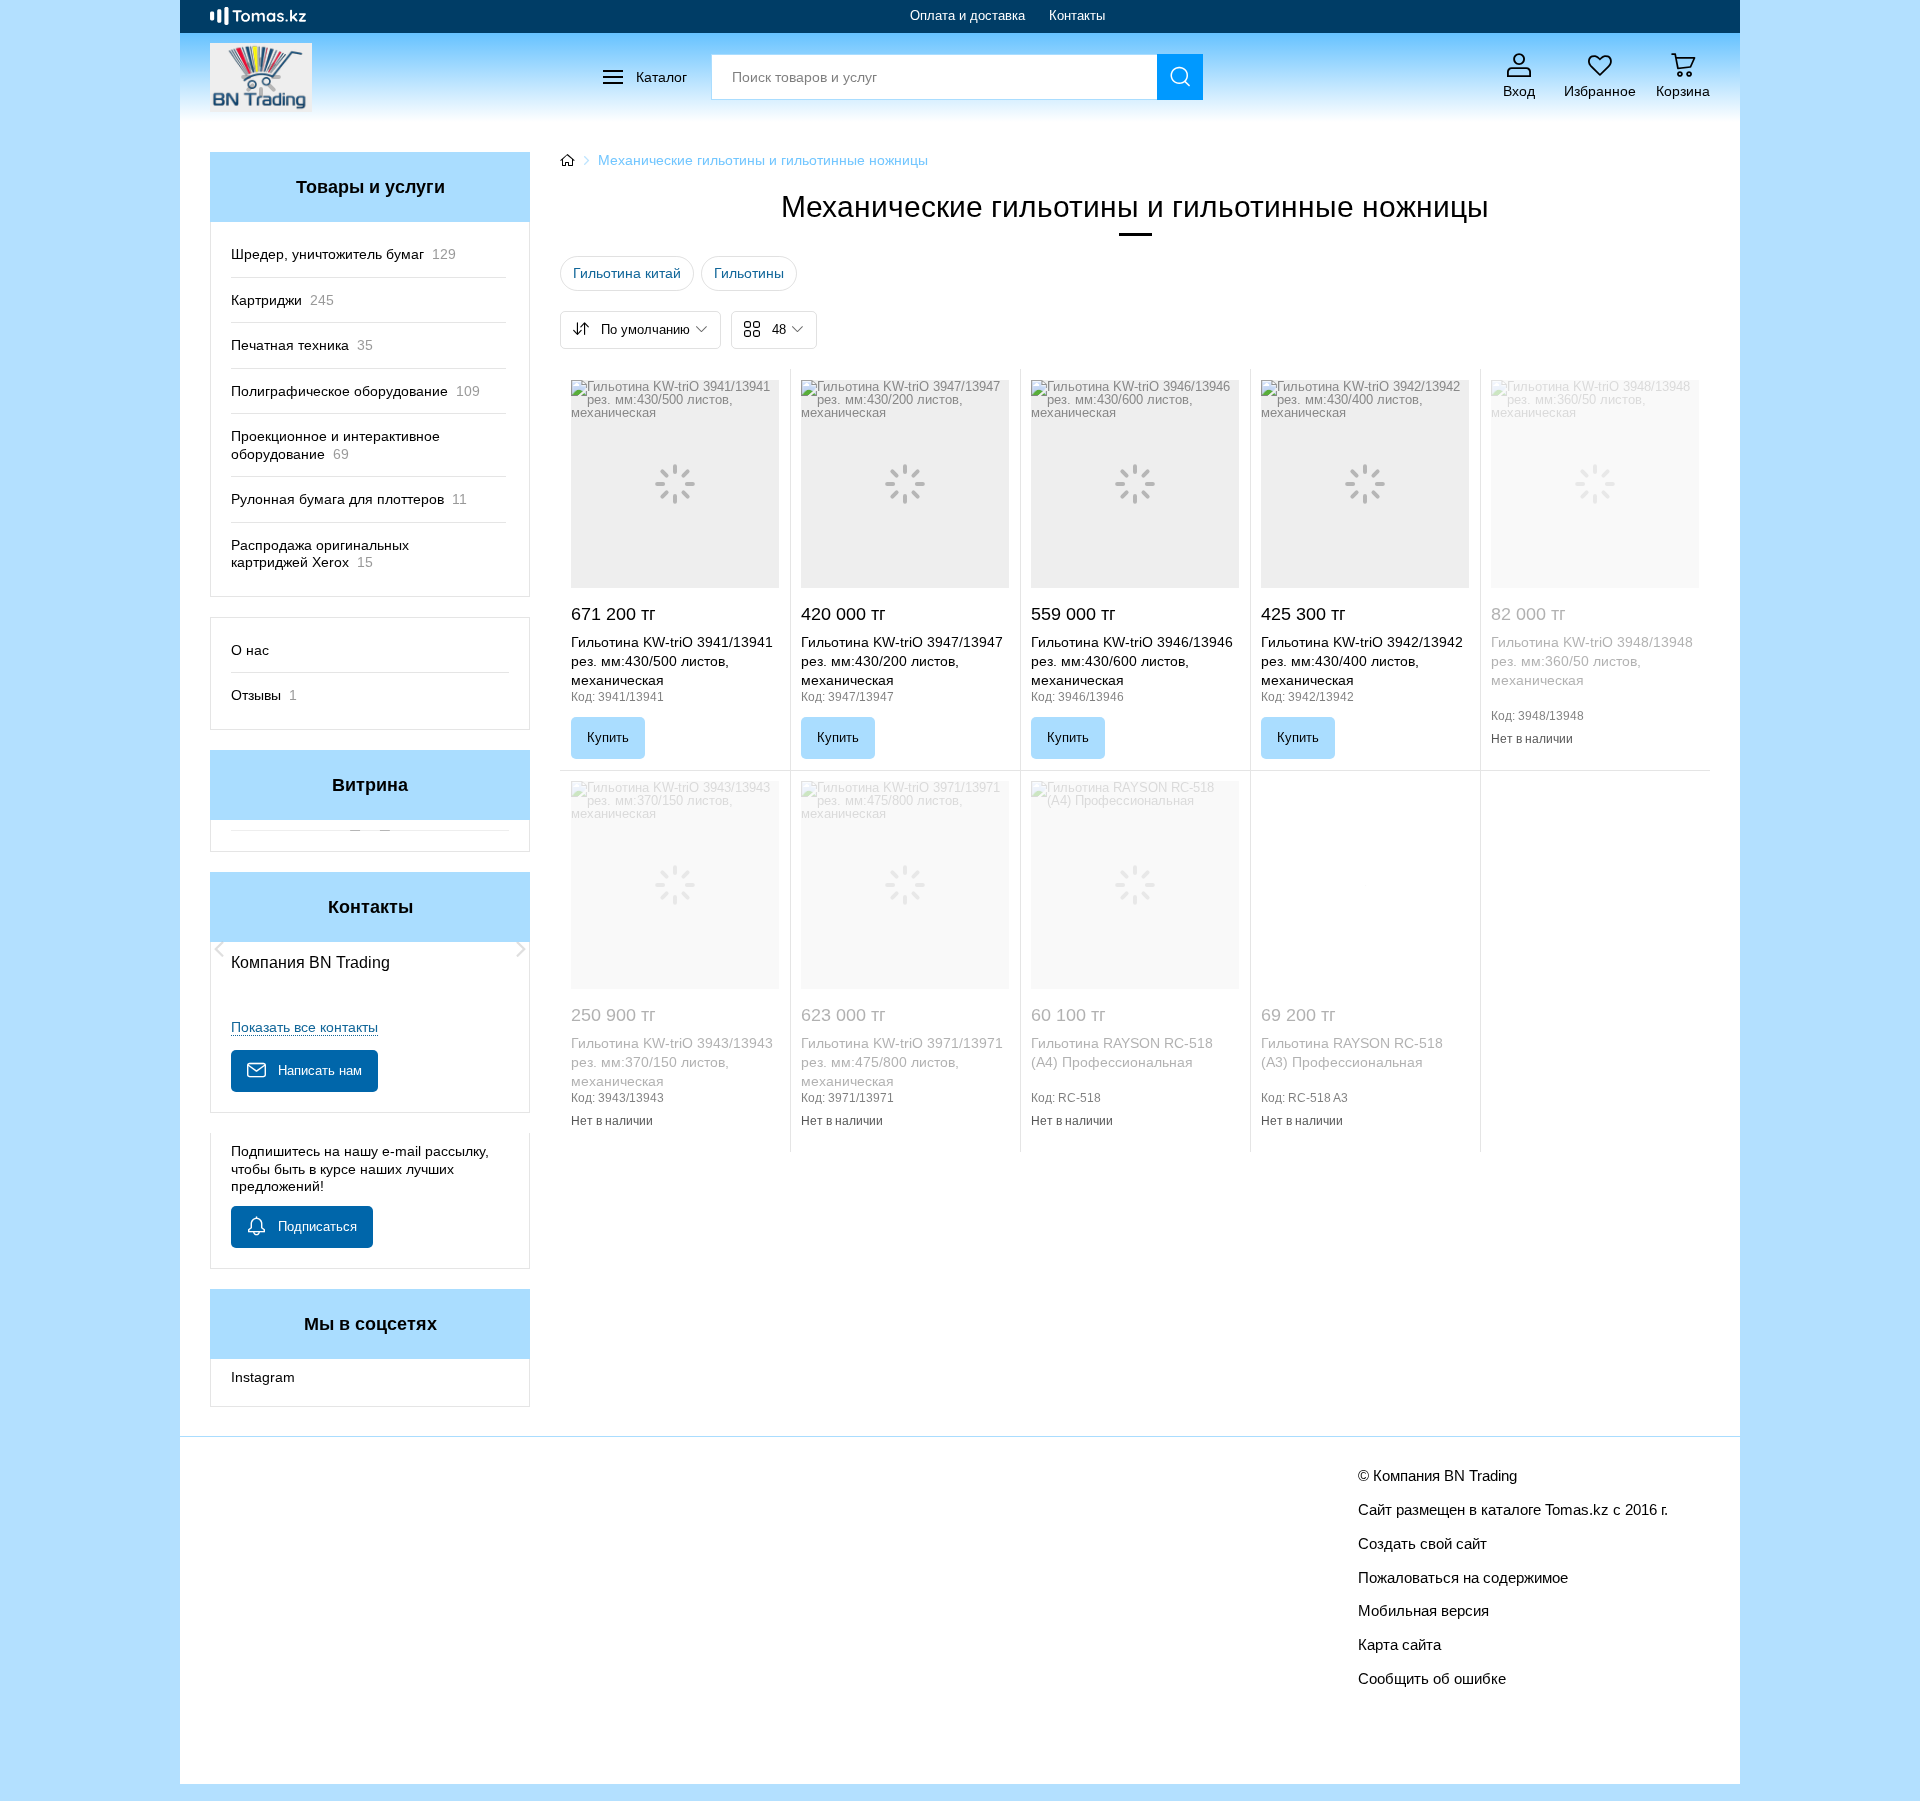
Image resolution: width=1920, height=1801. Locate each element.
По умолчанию (645, 329)
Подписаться (317, 1226)
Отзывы (264, 695)
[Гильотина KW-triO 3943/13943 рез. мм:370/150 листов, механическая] (675, 885)
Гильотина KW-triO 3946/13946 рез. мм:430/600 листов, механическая (1132, 661)
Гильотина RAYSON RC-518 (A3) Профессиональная (1352, 1052)
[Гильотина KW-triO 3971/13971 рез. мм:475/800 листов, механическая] (905, 885)
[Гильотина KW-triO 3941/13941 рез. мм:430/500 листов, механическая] (675, 484)
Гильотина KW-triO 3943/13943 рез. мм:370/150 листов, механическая (672, 1062)
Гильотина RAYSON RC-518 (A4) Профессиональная (1122, 1052)
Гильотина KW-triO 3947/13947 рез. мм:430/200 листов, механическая (902, 661)
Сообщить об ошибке (1432, 1678)
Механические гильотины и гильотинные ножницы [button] (763, 160)
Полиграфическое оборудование (355, 391)
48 (779, 329)
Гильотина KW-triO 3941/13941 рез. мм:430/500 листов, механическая (672, 661)
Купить (608, 737)
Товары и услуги (370, 187)
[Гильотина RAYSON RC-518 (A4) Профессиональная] (1135, 885)
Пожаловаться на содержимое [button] (1463, 1577)
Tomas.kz (1577, 1509)
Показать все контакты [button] (304, 1027)
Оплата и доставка (967, 15)
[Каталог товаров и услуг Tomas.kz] (258, 16)
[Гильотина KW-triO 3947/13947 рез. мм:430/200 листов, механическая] (905, 484)
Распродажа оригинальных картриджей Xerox (320, 554)
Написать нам (320, 1070)
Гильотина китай (627, 273)
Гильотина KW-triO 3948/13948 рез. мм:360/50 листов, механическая (1592, 661)
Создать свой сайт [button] (1422, 1543)
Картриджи (282, 300)
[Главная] (567, 160)
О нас (250, 650)
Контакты (1077, 15)
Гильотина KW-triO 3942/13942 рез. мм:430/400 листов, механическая (1362, 661)
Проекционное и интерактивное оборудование (335, 445)
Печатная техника (302, 345)
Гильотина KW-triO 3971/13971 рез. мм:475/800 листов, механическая (902, 1062)
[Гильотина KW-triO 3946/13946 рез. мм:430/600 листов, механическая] (1135, 484)
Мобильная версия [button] (1423, 1610)
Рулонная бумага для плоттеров (349, 499)
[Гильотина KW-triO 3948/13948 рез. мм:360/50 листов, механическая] (1595, 484)
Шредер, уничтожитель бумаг (343, 254)
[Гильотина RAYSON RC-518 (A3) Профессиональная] (1365, 885)
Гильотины (749, 273)
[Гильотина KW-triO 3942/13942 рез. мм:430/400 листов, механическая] (1365, 484)
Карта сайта (1399, 1644)
